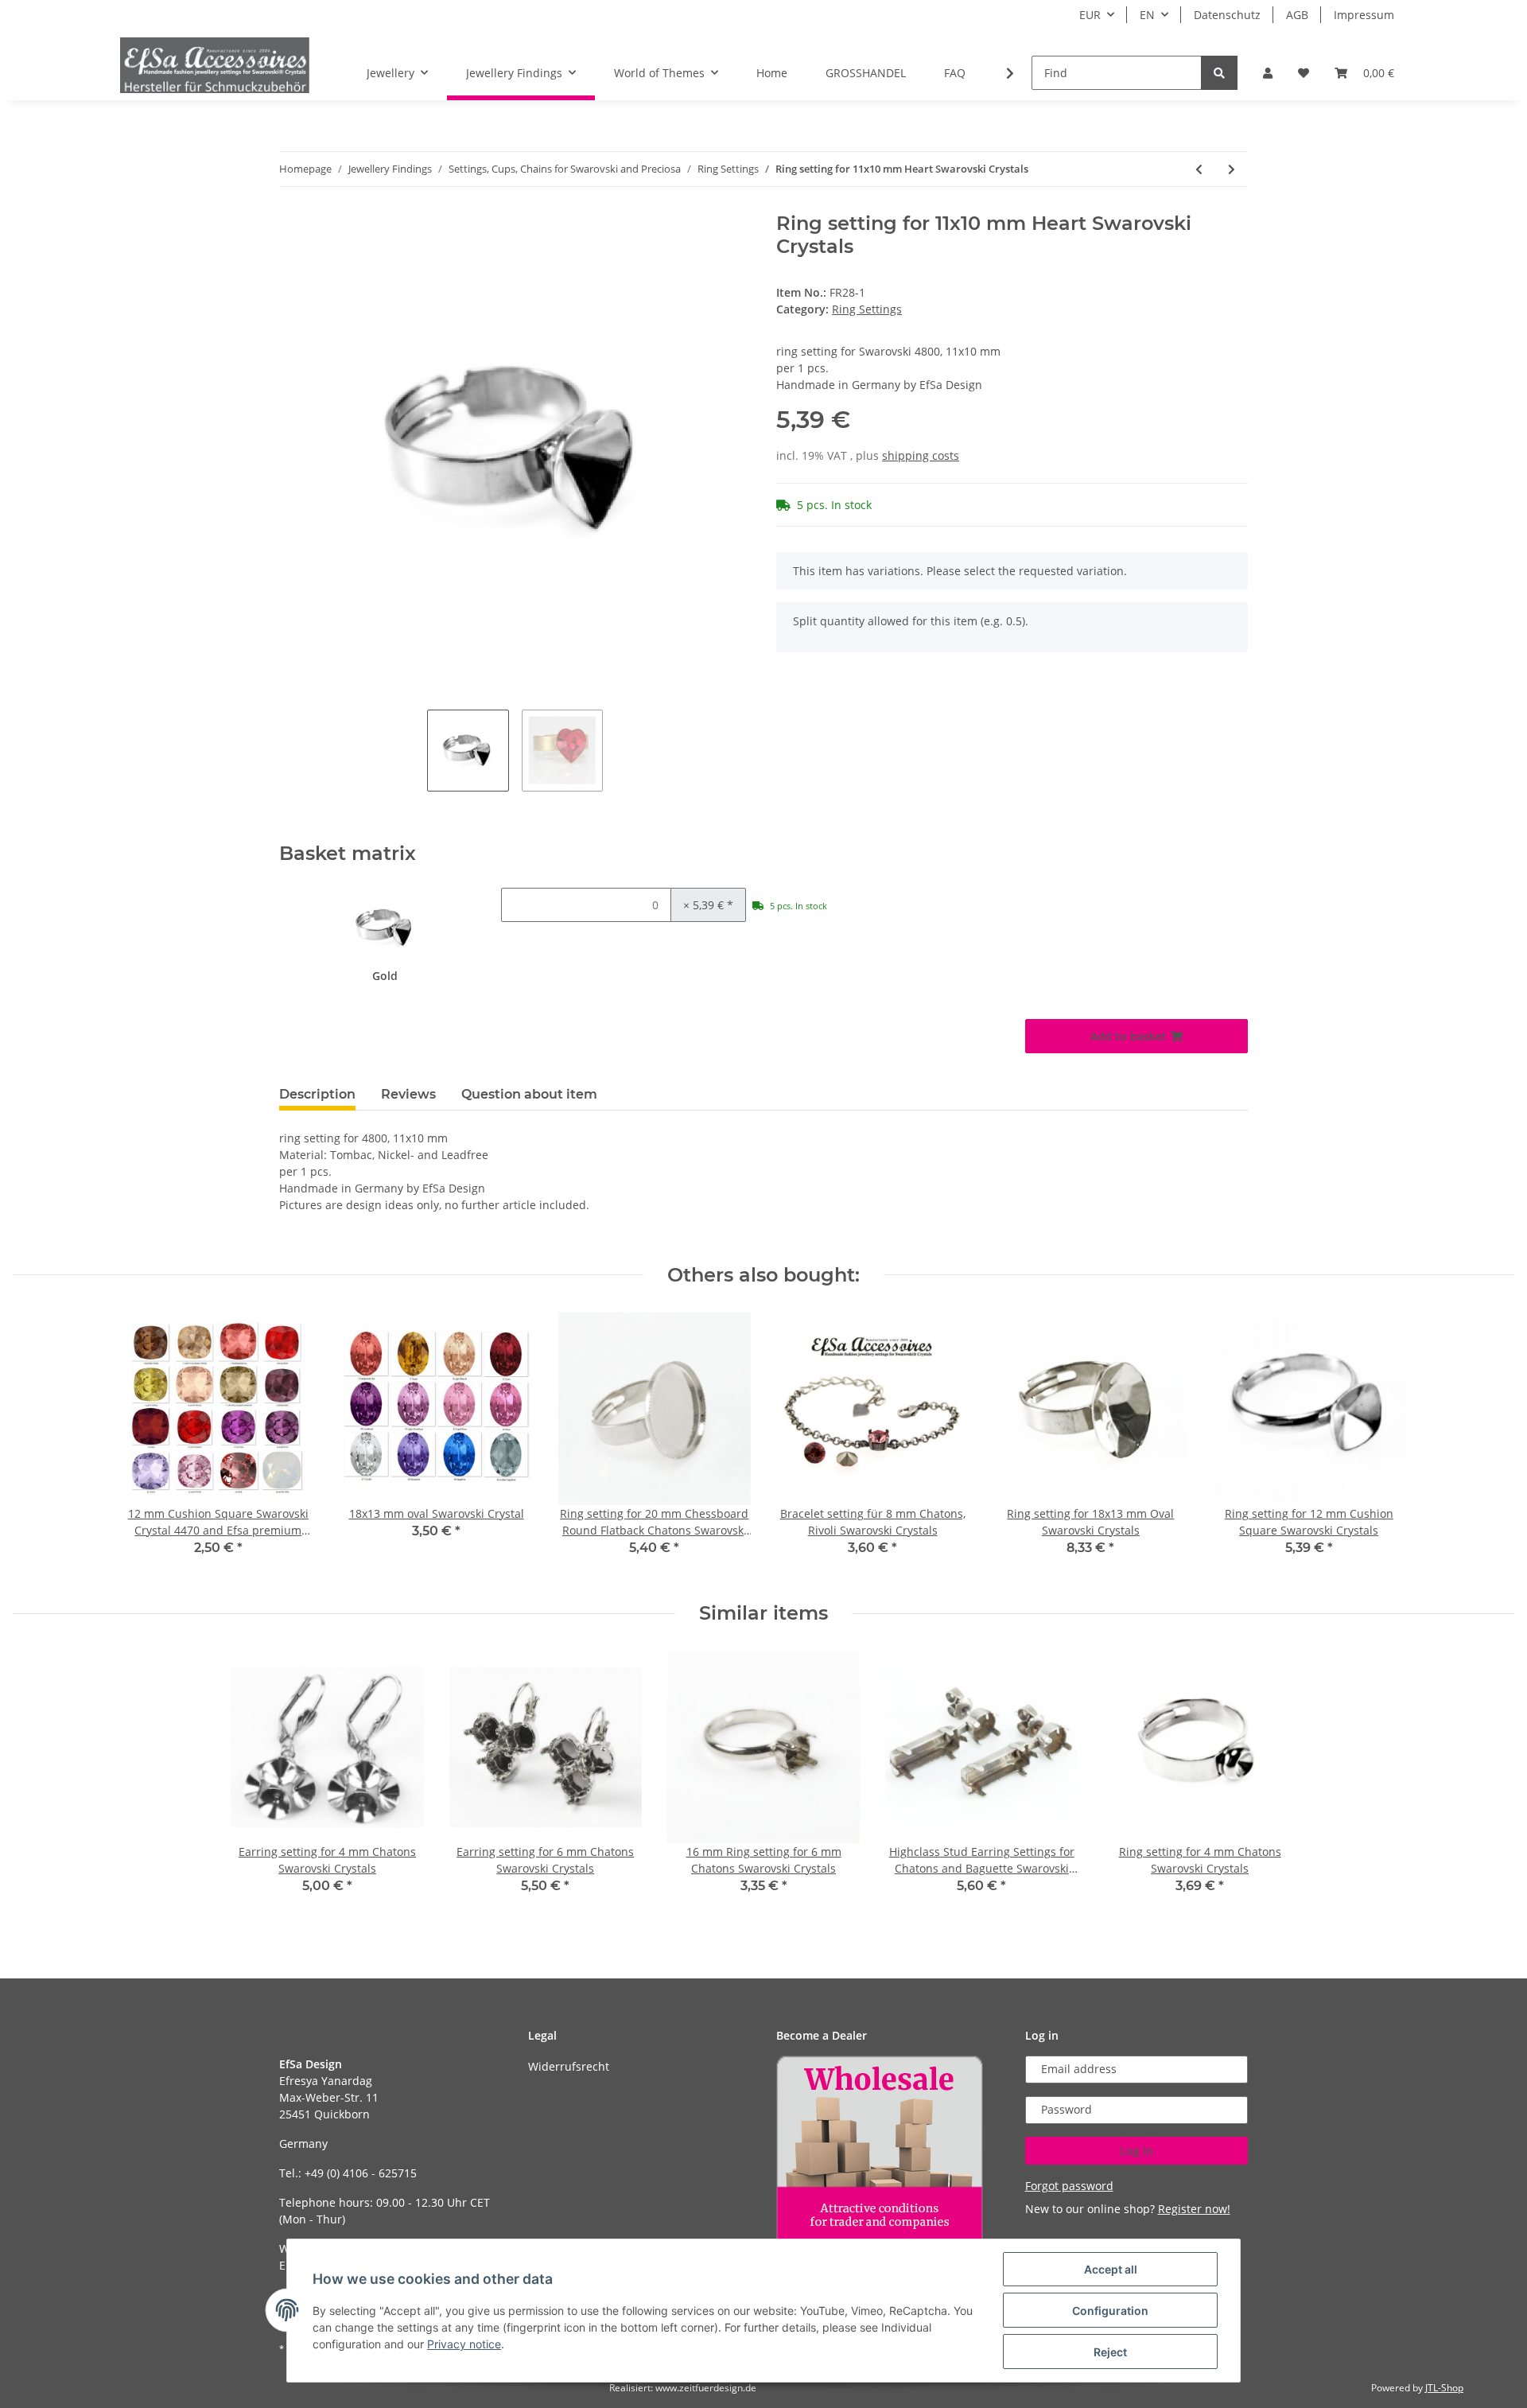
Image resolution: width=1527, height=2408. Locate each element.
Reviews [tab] (408, 1094)
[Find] (1219, 73)
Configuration (1110, 2311)
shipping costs (921, 455)
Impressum (1364, 15)
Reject (1110, 2352)
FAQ (955, 73)
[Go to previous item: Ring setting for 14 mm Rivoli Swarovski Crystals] (1199, 169)
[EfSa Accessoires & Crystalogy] (215, 65)
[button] (1268, 73)
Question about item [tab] (529, 1094)
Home (772, 73)
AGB (1297, 15)
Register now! (1194, 2209)
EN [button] (1147, 15)
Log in (1137, 2151)
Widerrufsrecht (569, 2066)
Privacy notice (464, 2344)
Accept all (1111, 2269)
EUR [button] (1090, 15)
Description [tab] (317, 1094)
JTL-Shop (1444, 2388)
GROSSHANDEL (866, 73)
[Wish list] (1304, 73)
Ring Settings (867, 309)
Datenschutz (1227, 15)
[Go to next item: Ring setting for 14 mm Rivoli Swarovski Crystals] (1232, 169)
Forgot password (1069, 2186)
